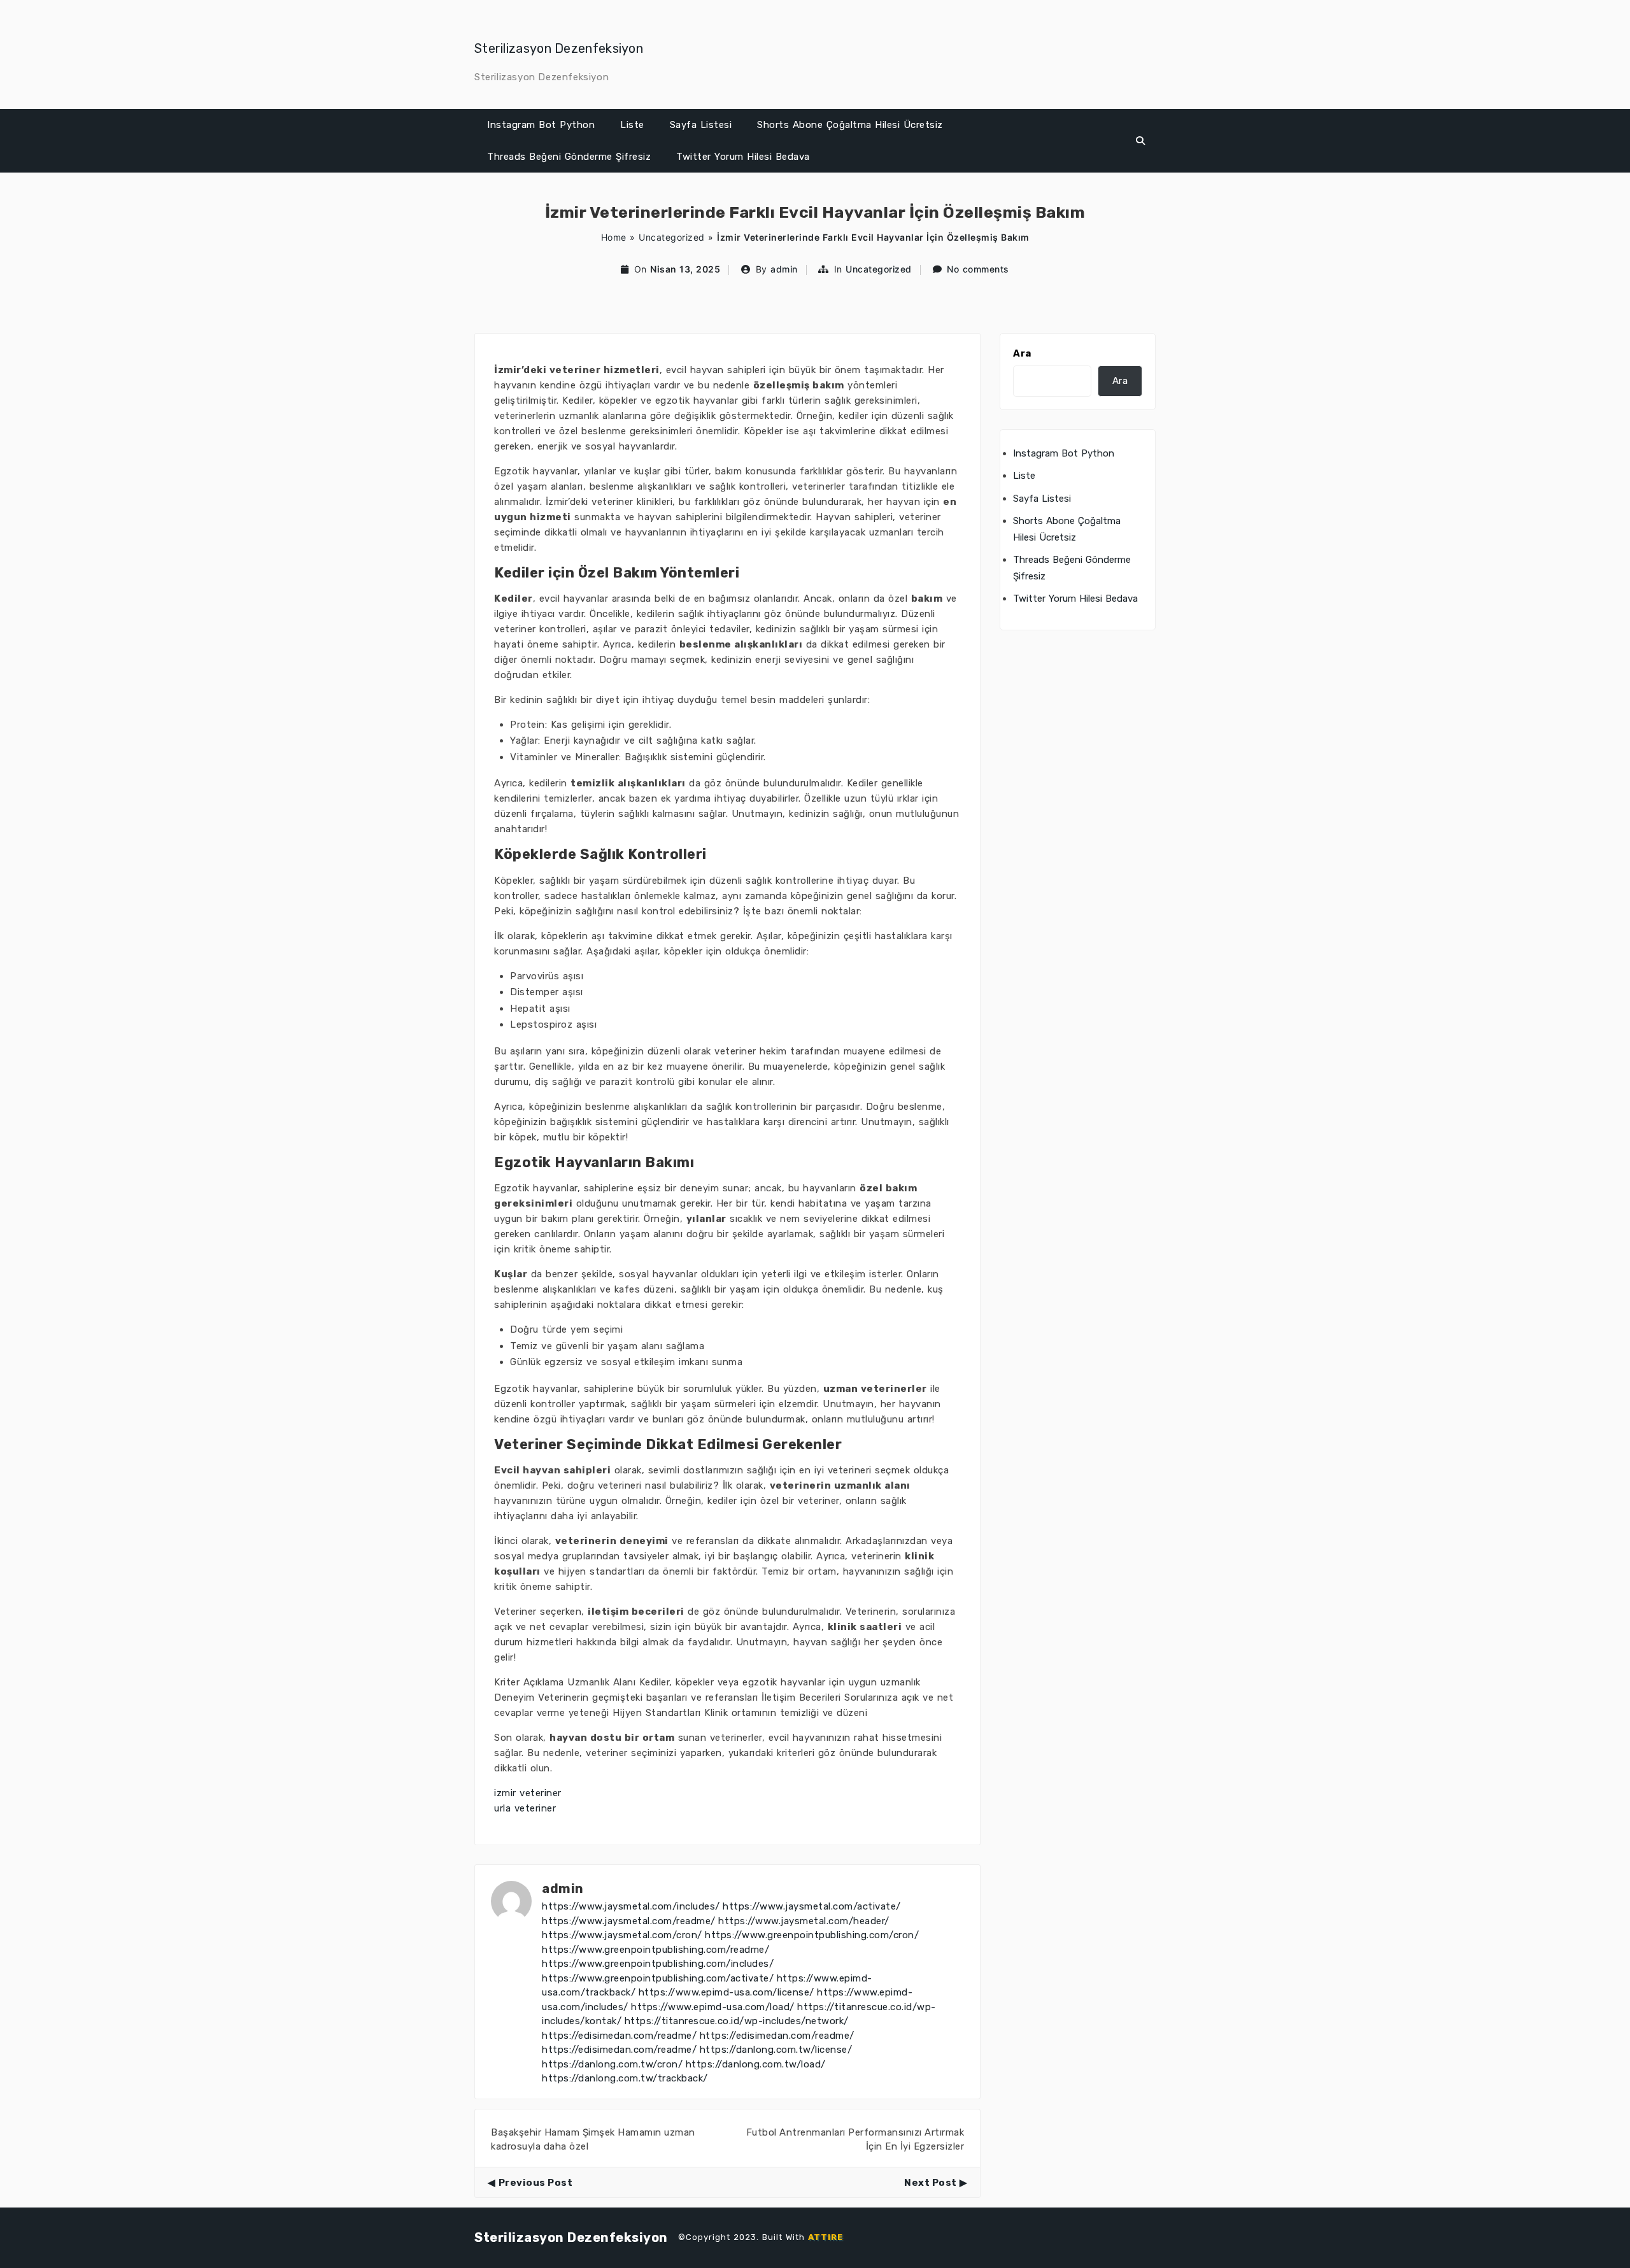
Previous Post (535, 2183)
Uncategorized (672, 237)
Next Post (931, 2183)
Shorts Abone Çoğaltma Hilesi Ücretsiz (850, 125)
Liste (632, 125)
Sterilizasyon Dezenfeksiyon (559, 48)
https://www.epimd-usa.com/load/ (713, 2007)
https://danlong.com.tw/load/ (756, 2064)
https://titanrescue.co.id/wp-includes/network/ (737, 2021)
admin (784, 269)
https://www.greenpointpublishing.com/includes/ (658, 1964)
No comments (978, 269)
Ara (1022, 353)
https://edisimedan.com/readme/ (619, 2036)
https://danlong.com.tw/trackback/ (625, 2078)
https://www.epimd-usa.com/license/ (726, 1992)
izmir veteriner (528, 1793)
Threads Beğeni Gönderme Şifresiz (569, 157)
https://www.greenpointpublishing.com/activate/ (658, 1978)
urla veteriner (525, 1808)
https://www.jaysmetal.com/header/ (804, 1921)
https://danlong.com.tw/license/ (776, 2050)
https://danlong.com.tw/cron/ (612, 2064)
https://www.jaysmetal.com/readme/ (629, 1921)
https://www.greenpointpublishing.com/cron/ (812, 1935)
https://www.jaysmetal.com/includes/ (631, 1906)
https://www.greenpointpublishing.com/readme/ (656, 1950)
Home (614, 237)
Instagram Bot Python (541, 125)
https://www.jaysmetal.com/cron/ (622, 1935)
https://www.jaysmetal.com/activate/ (812, 1906)
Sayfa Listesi (701, 125)
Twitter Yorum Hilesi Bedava (743, 157)
